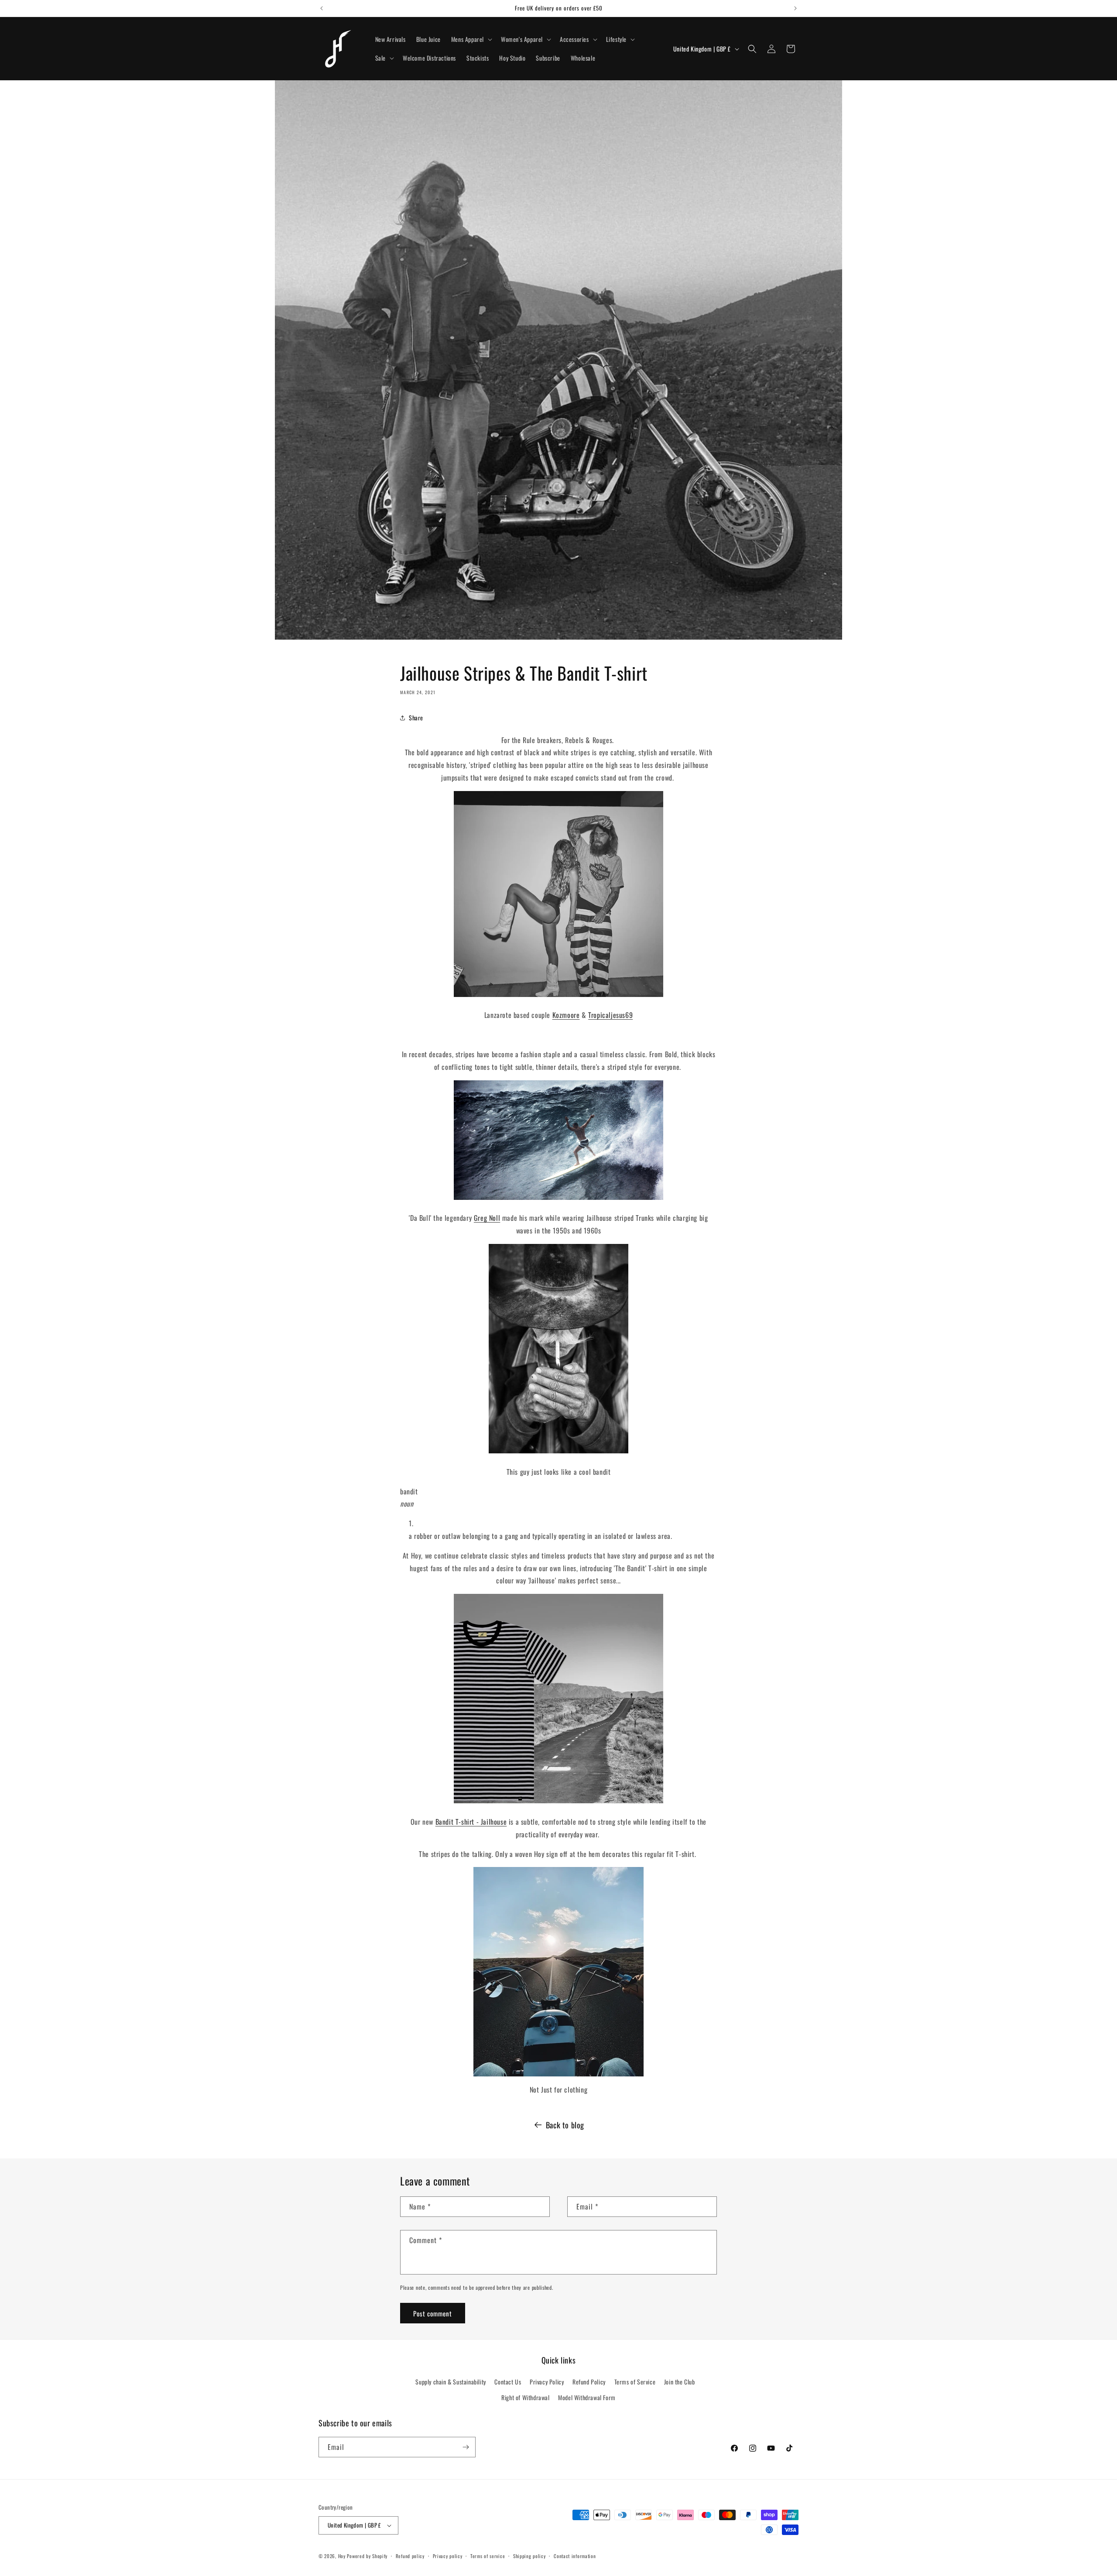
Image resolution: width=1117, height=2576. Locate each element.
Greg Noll (487, 1218)
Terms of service (488, 2556)
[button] (471, 39)
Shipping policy (529, 2556)
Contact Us (508, 2382)
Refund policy (410, 2556)
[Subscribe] (466, 2447)
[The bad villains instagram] (558, 996)
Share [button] (416, 718)
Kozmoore (566, 1015)
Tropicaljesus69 (610, 1015)
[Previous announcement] (322, 8)
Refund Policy (589, 2382)
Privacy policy (448, 2556)
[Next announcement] (795, 8)
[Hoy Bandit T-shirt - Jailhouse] (558, 1802)
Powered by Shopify (367, 2556)
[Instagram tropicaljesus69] (558, 1972)
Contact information (575, 2556)
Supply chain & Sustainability (451, 2382)
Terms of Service (635, 2382)
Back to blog (565, 2125)
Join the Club (680, 2382)
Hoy (342, 2556)
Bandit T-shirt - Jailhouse (471, 1822)
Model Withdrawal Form (587, 2397)
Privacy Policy (547, 2382)
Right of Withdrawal (525, 2397)
